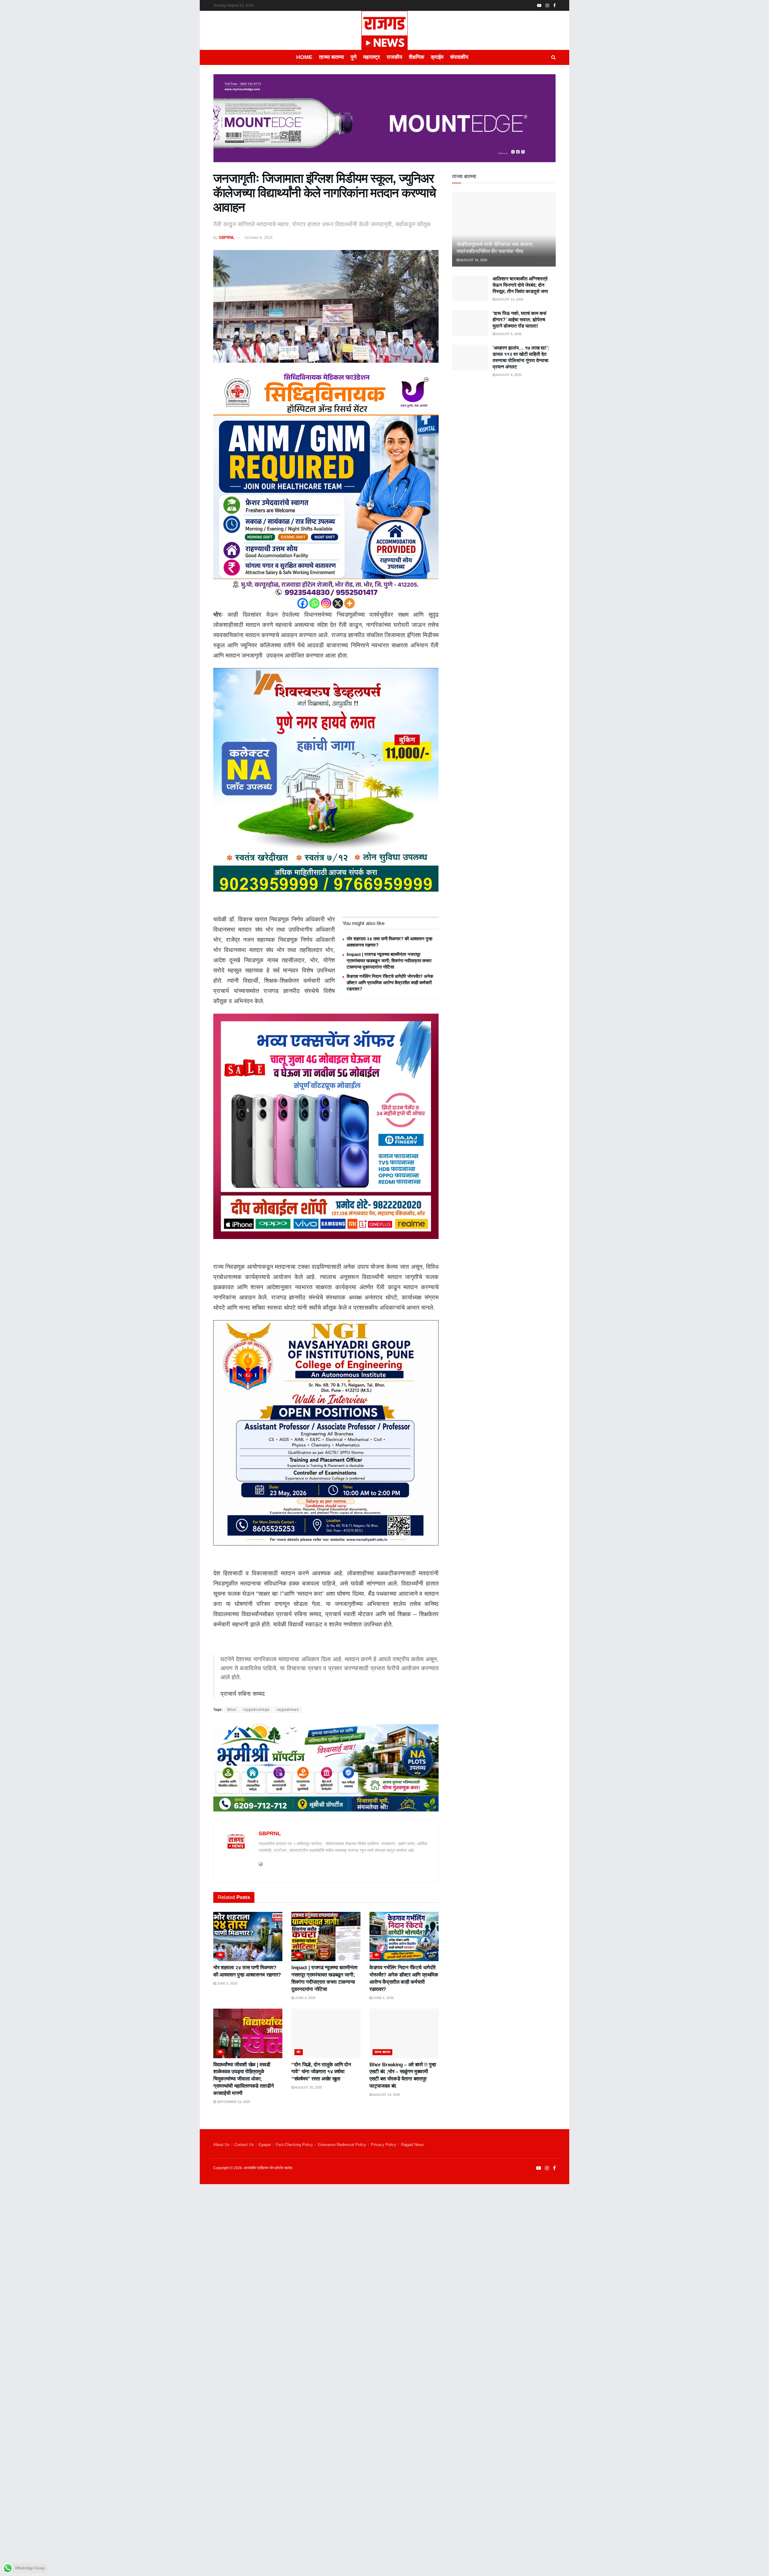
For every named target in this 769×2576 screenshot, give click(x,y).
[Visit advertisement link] (384, 123)
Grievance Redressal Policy (342, 2145)
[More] (350, 603)
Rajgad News (412, 2145)
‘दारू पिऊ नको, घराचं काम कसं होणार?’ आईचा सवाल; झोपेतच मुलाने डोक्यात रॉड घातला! (520, 320)
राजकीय (394, 57)
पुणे (354, 57)
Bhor (232, 1710)
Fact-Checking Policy (294, 2145)
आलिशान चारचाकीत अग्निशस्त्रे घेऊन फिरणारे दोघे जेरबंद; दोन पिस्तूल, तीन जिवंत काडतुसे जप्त (520, 285)
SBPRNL (227, 238)
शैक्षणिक (416, 57)
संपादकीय (459, 57)
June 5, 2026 (227, 1983)
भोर (220, 1955)
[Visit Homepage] (384, 30)
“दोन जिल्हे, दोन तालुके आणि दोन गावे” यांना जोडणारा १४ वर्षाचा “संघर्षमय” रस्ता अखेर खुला (321, 2072)
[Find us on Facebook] (555, 6)
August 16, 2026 (473, 260)
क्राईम (437, 57)
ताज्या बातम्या (331, 57)
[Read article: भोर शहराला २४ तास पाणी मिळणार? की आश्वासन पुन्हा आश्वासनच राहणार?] (248, 1937)
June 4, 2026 (305, 1998)
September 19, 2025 (233, 2102)
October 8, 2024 (258, 238)
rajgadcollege (257, 1710)
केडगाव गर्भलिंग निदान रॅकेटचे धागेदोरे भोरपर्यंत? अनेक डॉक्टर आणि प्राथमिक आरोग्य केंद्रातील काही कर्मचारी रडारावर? (390, 983)
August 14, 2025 (386, 2095)
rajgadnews (288, 1710)
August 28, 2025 (308, 2087)
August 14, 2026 (509, 299)
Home (304, 57)
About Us (221, 2145)
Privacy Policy (384, 2145)
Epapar (265, 2145)
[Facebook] (303, 603)
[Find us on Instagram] (547, 6)
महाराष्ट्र (372, 57)
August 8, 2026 (508, 334)
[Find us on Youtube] (539, 6)
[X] (338, 603)
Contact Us (244, 2145)
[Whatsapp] (314, 603)
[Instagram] (326, 603)
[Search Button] (553, 57)
